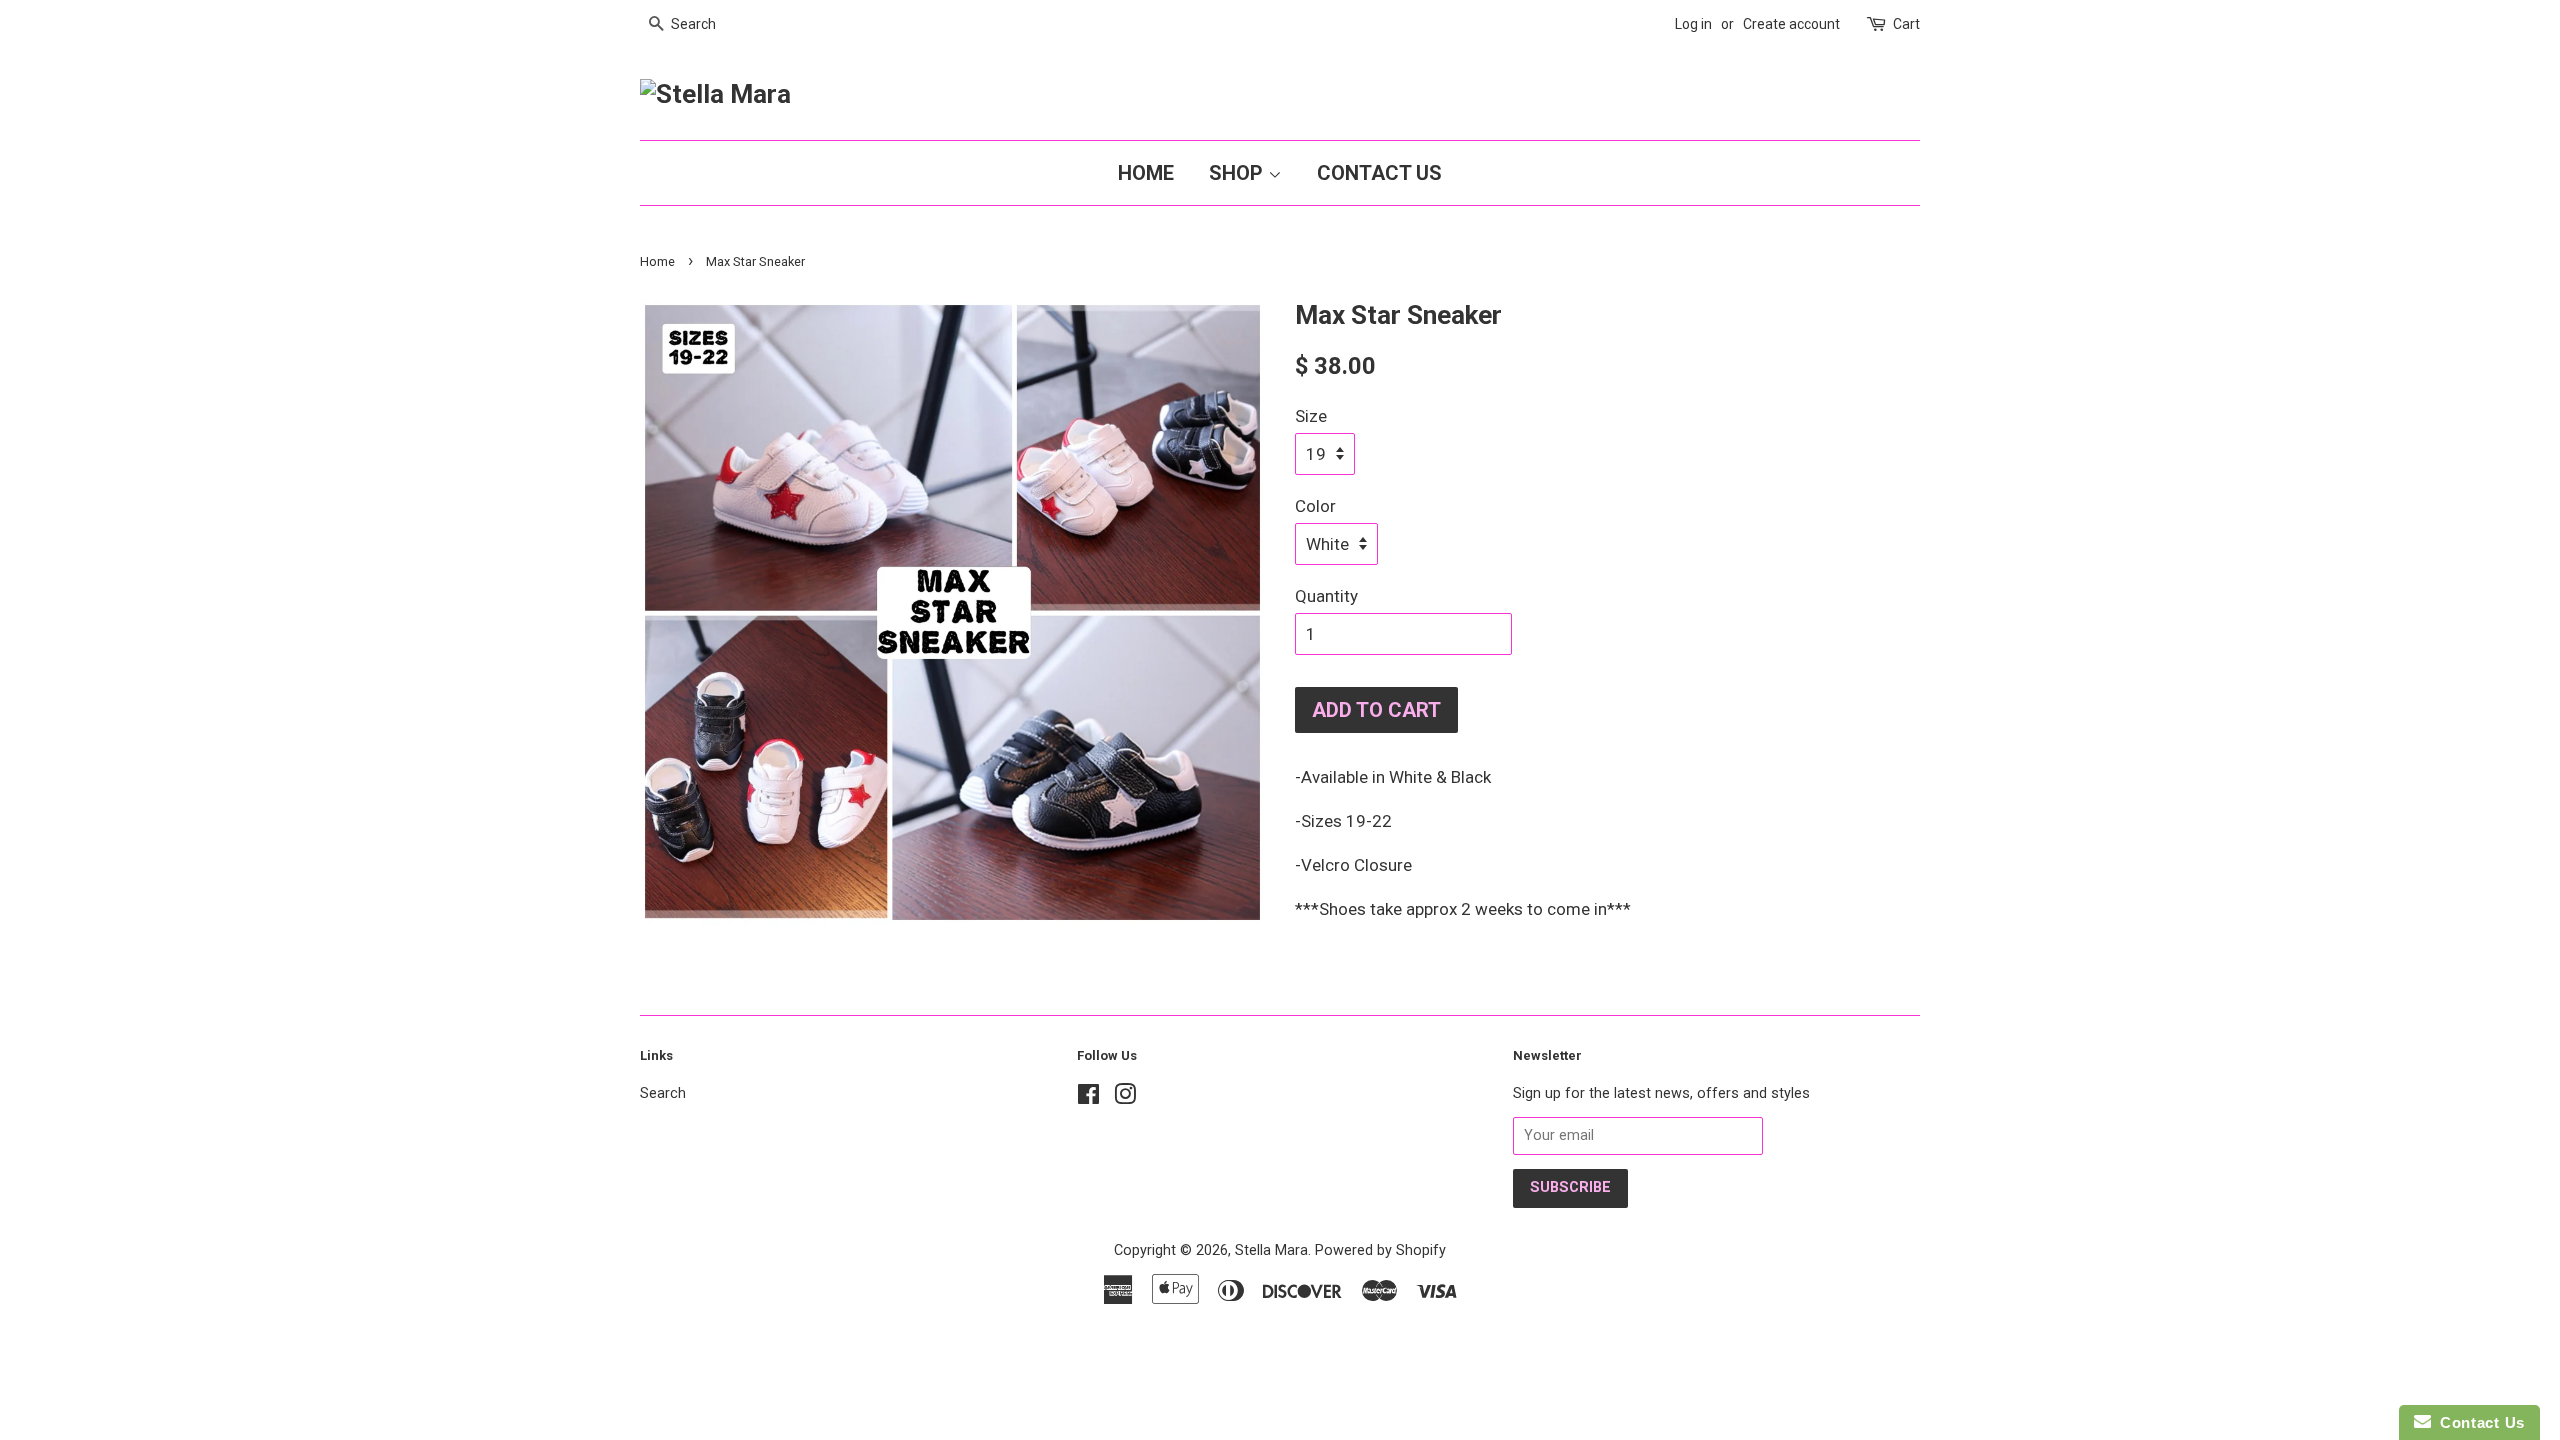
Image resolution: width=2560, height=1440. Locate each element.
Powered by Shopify (1380, 1250)
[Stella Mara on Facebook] (1088, 1098)
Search (663, 1093)
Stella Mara (1271, 1250)
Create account (1791, 24)
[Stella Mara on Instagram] (1125, 1098)
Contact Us (1379, 173)
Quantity (1326, 596)
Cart (1906, 24)
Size (1311, 416)
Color (1315, 506)
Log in (1693, 24)
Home (1146, 173)
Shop (1238, 173)
